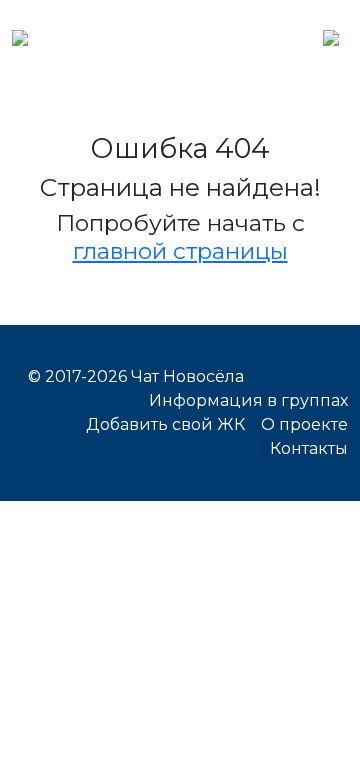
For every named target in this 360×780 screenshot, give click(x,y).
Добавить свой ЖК (165, 424)
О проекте (304, 424)
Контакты (309, 448)
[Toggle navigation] (331, 36)
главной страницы (180, 251)
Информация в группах (248, 400)
